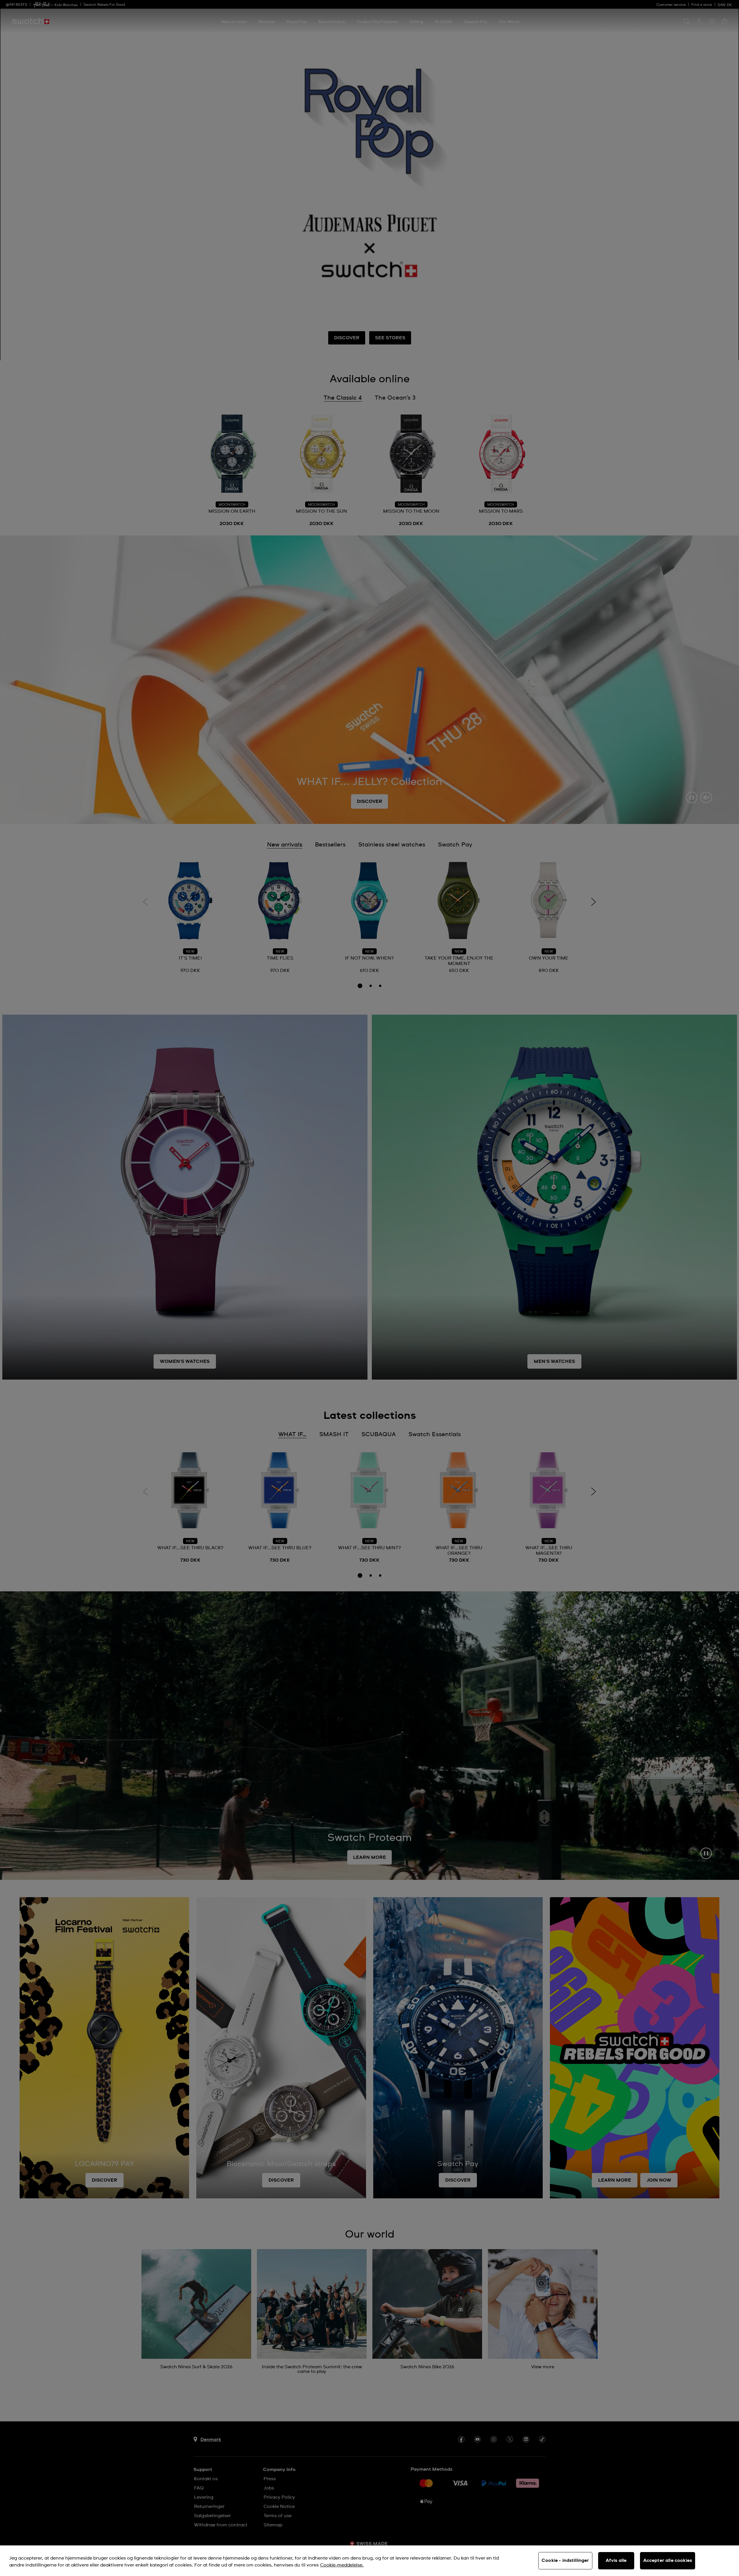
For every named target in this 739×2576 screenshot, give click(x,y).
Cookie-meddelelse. (342, 2565)
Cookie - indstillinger (565, 2560)
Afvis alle (616, 2560)
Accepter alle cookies (668, 2560)
